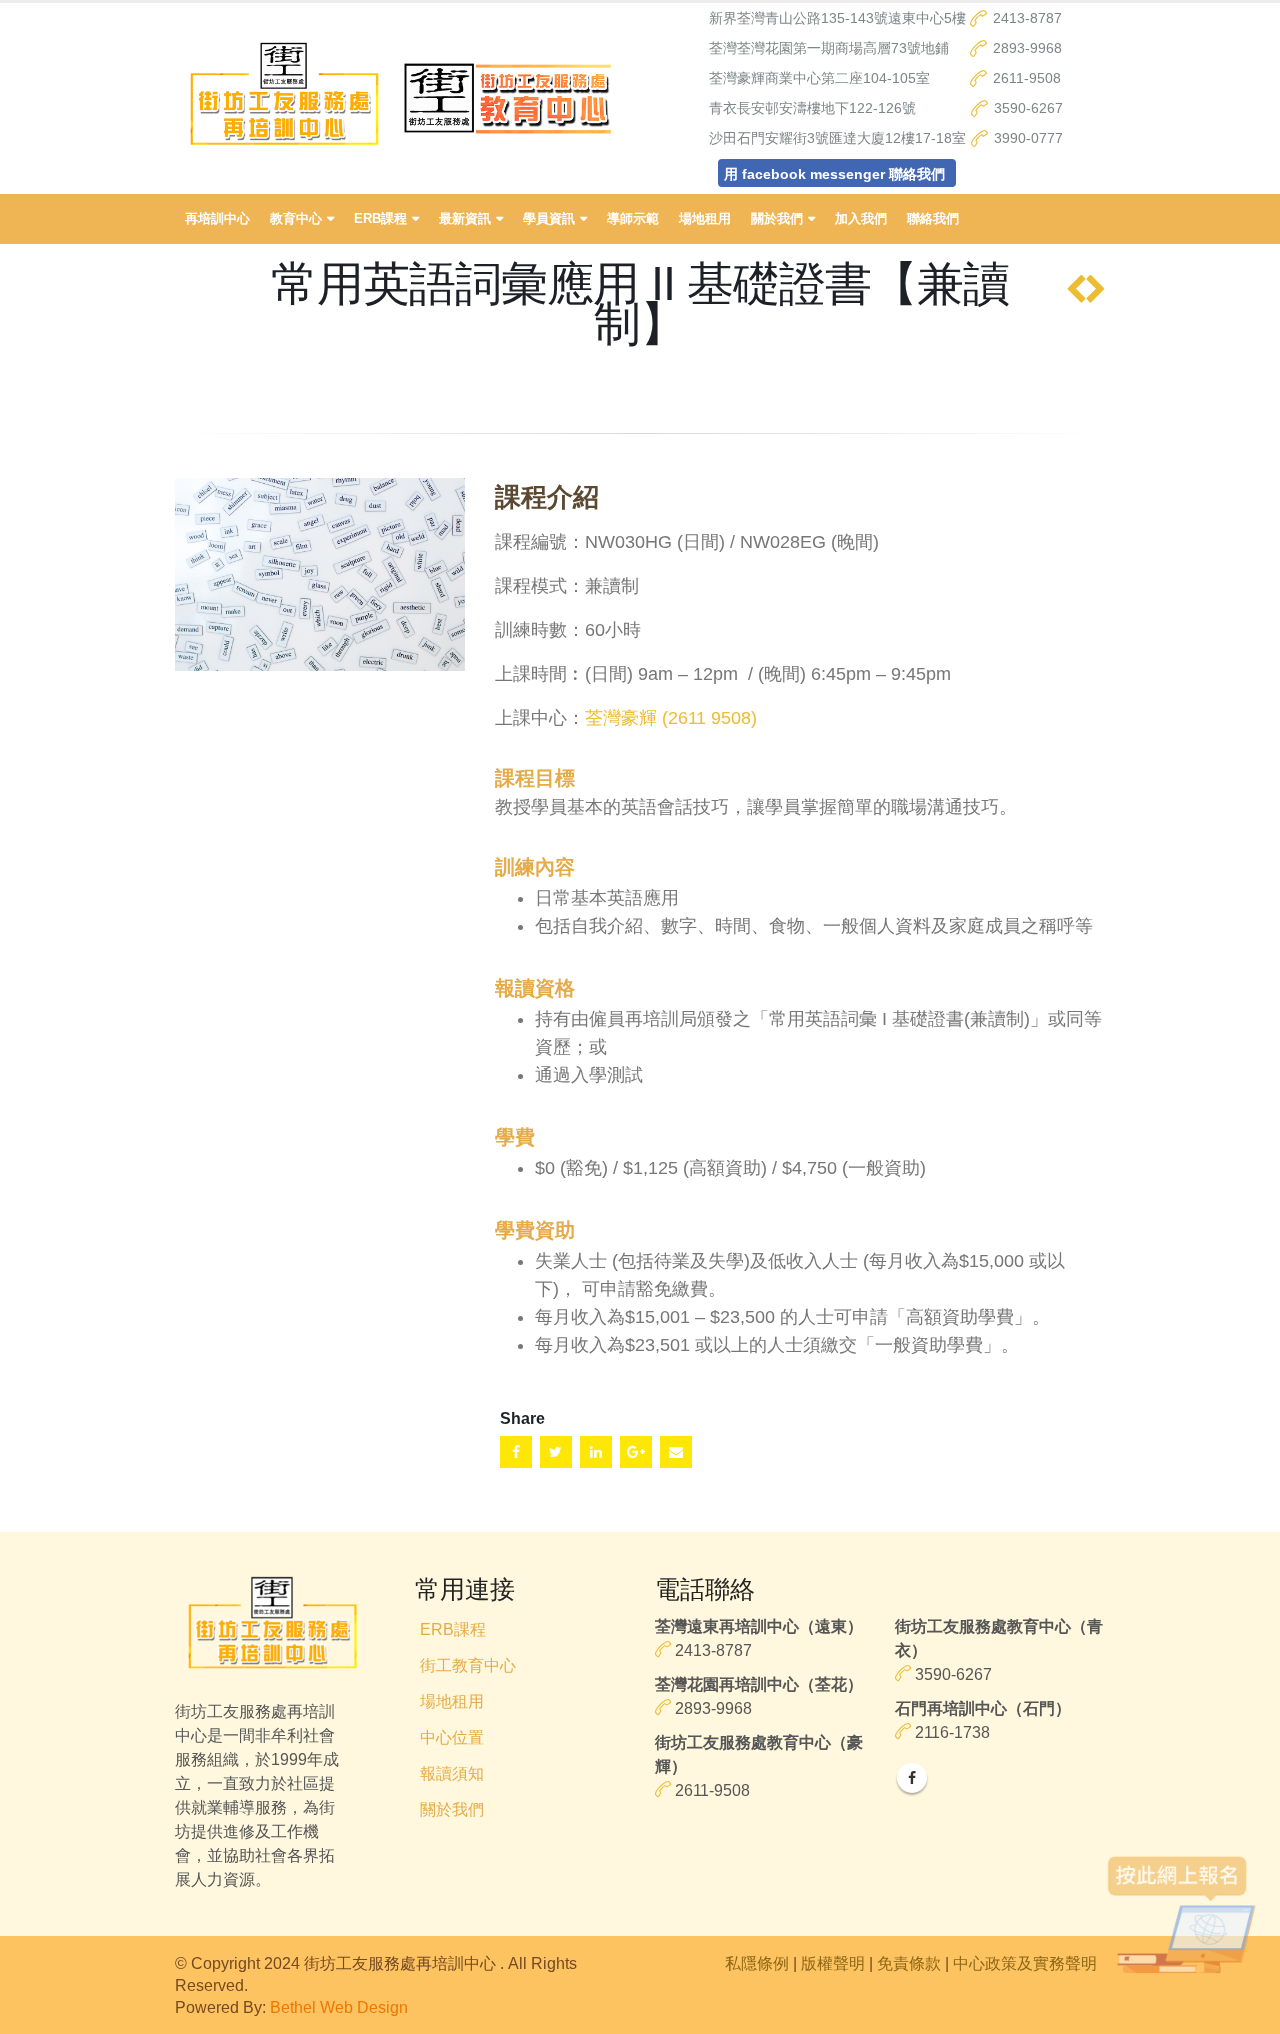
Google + (636, 1452)
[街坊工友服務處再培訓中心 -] (284, 98)
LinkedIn (596, 1452)
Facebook (516, 1452)
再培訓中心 (217, 218)
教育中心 (296, 218)
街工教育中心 (468, 1665)
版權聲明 (833, 1963)
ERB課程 (453, 1629)
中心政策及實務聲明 (1025, 1963)
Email (676, 1452)
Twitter (556, 1452)
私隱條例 (757, 1963)
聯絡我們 (933, 218)
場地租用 (705, 218)
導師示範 (633, 218)
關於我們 (452, 1809)
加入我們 (861, 218)
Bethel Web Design (339, 2007)
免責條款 (909, 1963)
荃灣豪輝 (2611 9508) (671, 718)
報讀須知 (452, 1773)
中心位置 (452, 1737)
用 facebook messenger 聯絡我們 (834, 174)
